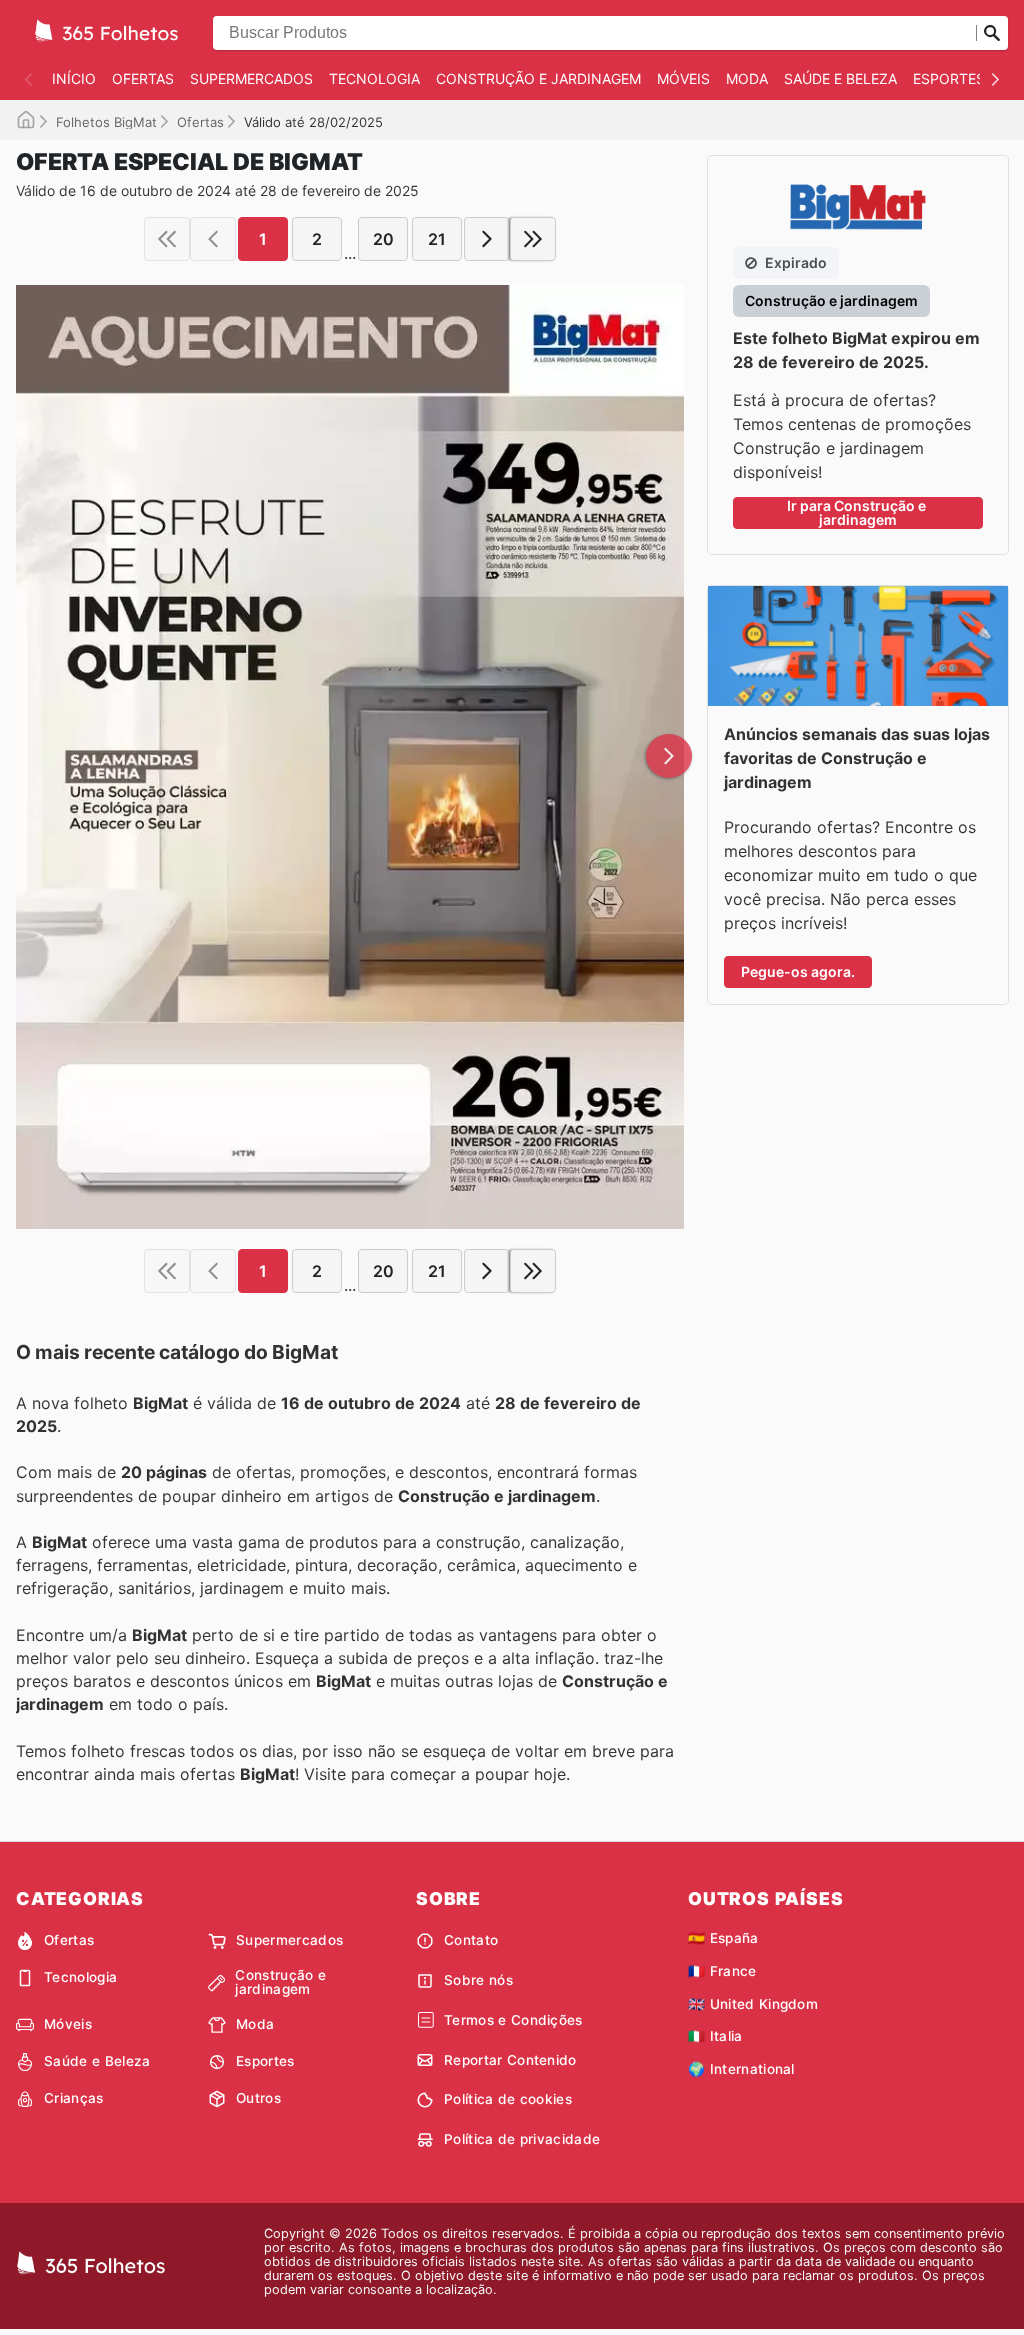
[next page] (487, 239)
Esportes (949, 78)
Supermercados (251, 78)
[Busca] (992, 33)
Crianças (74, 2098)
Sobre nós (478, 1980)
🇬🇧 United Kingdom (753, 2004)
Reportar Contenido (510, 2060)
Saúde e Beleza (840, 78)
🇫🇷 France (722, 1971)
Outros (258, 2098)
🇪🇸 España (723, 1938)
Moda (747, 78)
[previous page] (213, 239)
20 (383, 239)
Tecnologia (374, 78)
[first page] (167, 239)
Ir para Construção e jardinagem (858, 512)
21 (437, 239)
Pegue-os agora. (798, 971)
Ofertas (143, 78)
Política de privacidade (522, 2139)
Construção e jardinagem (538, 78)
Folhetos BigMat (106, 122)
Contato (471, 1940)
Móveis (683, 78)
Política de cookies (508, 2099)
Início (74, 78)
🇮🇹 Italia (715, 2036)
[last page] (533, 239)
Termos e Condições (513, 2020)
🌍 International (741, 2069)
